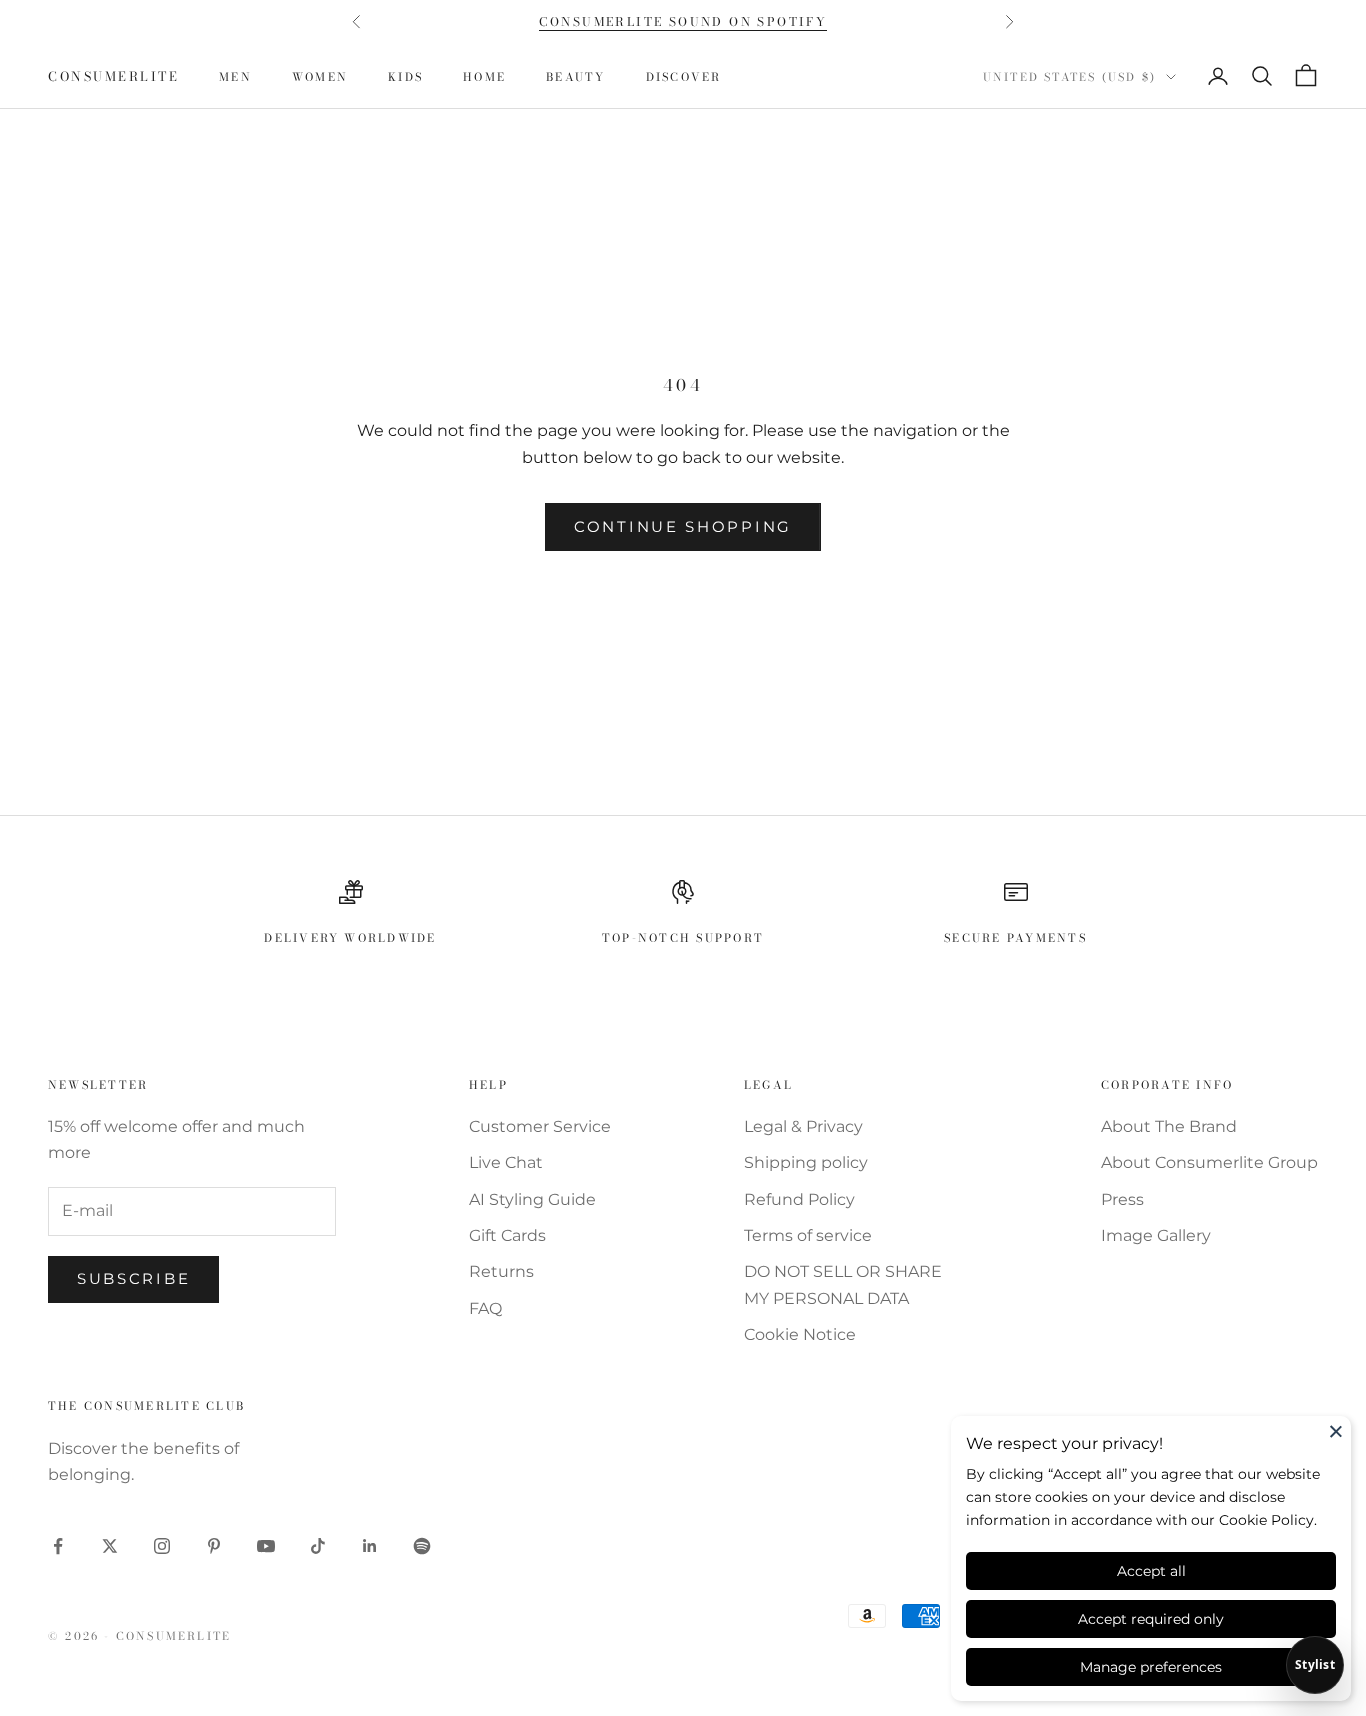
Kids (405, 76)
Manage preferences (1151, 1667)
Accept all (1151, 1571)
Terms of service (808, 1235)
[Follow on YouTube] (266, 1546)
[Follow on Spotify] (422, 1546)
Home (484, 76)
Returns (501, 1271)
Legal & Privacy (803, 1126)
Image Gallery (1156, 1235)
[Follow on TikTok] (318, 1546)
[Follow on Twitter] (110, 1546)
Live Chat (506, 1162)
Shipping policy (806, 1162)
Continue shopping (683, 526)
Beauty (575, 76)
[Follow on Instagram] (162, 1546)
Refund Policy (799, 1199)
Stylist (1315, 1664)
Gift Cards (507, 1235)
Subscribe (133, 1278)
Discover (684, 76)
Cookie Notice (800, 1334)
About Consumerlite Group (1209, 1162)
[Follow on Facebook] (58, 1546)
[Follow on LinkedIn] (370, 1546)
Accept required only (1151, 1619)
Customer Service (540, 1126)
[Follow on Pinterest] (214, 1546)
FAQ (485, 1308)
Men (235, 76)
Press (1122, 1199)
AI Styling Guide (532, 1199)
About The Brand (1169, 1126)
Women (320, 76)
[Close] (1336, 1431)
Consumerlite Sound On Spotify (683, 21)
